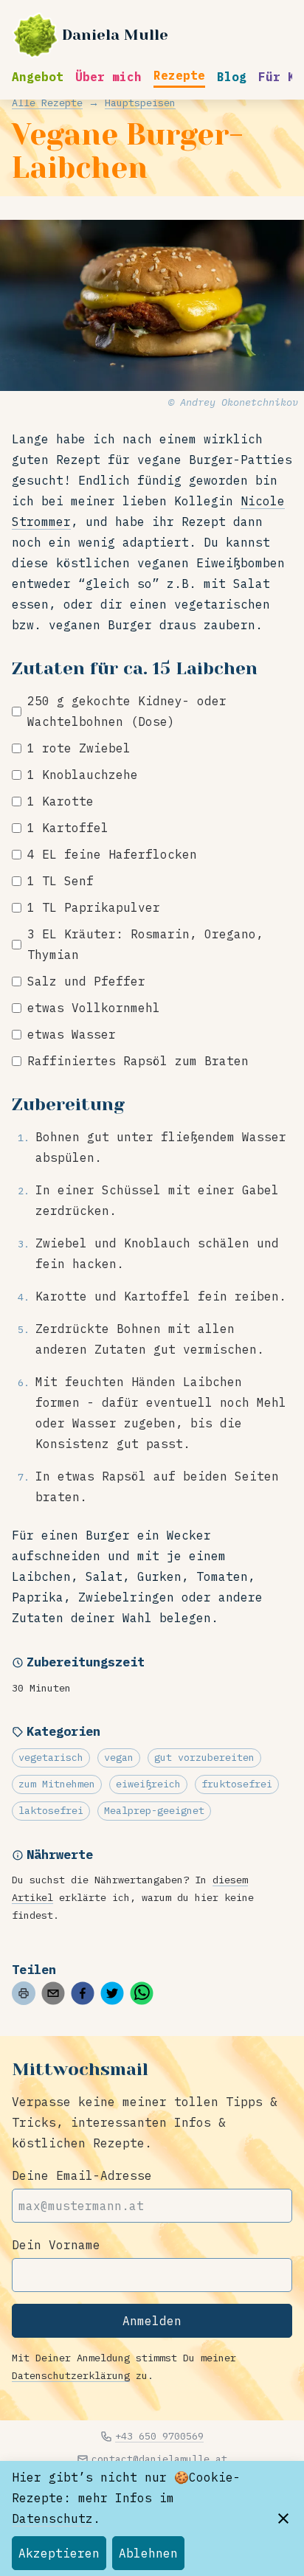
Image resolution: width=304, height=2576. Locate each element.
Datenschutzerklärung (71, 2375)
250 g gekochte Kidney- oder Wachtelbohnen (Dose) (127, 711)
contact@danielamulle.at (159, 2459)
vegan (119, 1757)
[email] (53, 1993)
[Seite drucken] (24, 1993)
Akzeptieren (59, 2553)
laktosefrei (51, 1810)
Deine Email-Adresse (82, 2175)
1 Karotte (61, 801)
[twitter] (112, 1993)
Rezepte (179, 75)
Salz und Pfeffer (86, 981)
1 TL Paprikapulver (94, 907)
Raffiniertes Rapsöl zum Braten (138, 1061)
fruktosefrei (237, 1784)
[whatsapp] (142, 1993)
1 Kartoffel (68, 828)
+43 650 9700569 (159, 2436)
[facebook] (83, 1993)
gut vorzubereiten (204, 1757)
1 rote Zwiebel (79, 748)
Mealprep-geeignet (154, 1810)
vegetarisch (51, 1757)
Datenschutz (52, 2518)
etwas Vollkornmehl (94, 1008)
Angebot (38, 77)
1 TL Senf (61, 881)
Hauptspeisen (140, 103)
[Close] (283, 2518)
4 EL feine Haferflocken (112, 854)
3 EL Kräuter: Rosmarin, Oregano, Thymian (145, 944)
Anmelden (152, 2321)
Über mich (108, 77)
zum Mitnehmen (57, 1784)
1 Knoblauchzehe (83, 775)
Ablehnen (148, 2553)
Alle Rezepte (47, 103)
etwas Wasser (72, 1034)
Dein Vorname (56, 2245)
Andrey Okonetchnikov (239, 402)
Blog (232, 77)
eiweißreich (148, 1784)
